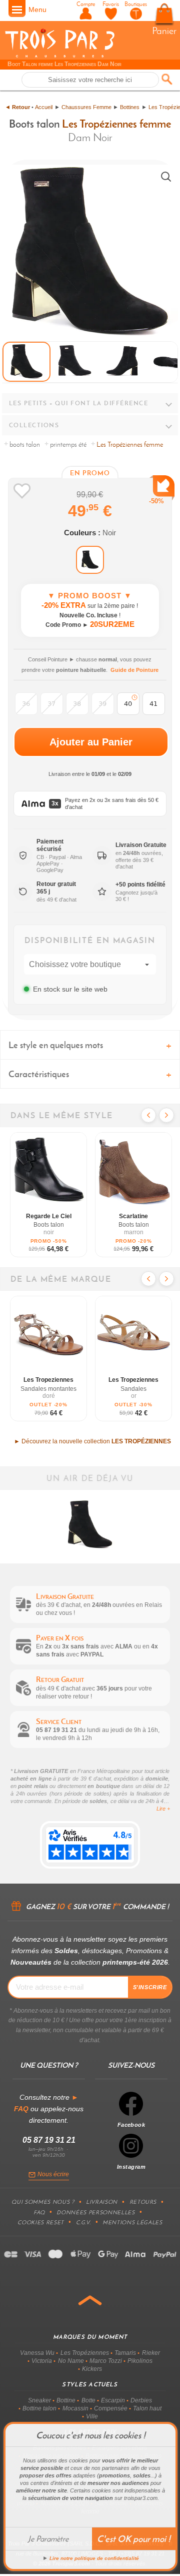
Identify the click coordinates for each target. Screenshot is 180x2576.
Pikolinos (140, 2361)
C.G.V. (83, 2222)
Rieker (151, 2353)
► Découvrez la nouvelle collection (92, 1441)
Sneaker (39, 2400)
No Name (71, 2361)
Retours (143, 2202)
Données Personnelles (95, 2212)
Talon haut (147, 2408)
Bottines (130, 107)
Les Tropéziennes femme (116, 124)
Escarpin (113, 2400)
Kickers (92, 2369)
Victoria (42, 2361)
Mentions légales (132, 2222)
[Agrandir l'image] (166, 177)
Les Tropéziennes (85, 2353)
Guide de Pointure (134, 670)
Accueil (44, 107)
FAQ (39, 2212)
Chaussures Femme (86, 107)
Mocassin (75, 2408)
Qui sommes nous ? (43, 2202)
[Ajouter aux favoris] (22, 491)
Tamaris (125, 2353)
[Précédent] (148, 1115)
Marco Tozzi (106, 2361)
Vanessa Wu (37, 2353)
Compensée (111, 2408)
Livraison (102, 2202)
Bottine (66, 2400)
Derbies (141, 2400)
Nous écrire (53, 2174)
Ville (92, 2416)
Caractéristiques (39, 1074)
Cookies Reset (41, 2222)
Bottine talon (39, 2408)
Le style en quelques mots (56, 1045)
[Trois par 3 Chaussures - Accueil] (60, 56)
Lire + (163, 1809)
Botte (88, 2400)
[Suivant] (166, 1115)
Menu (37, 10)
